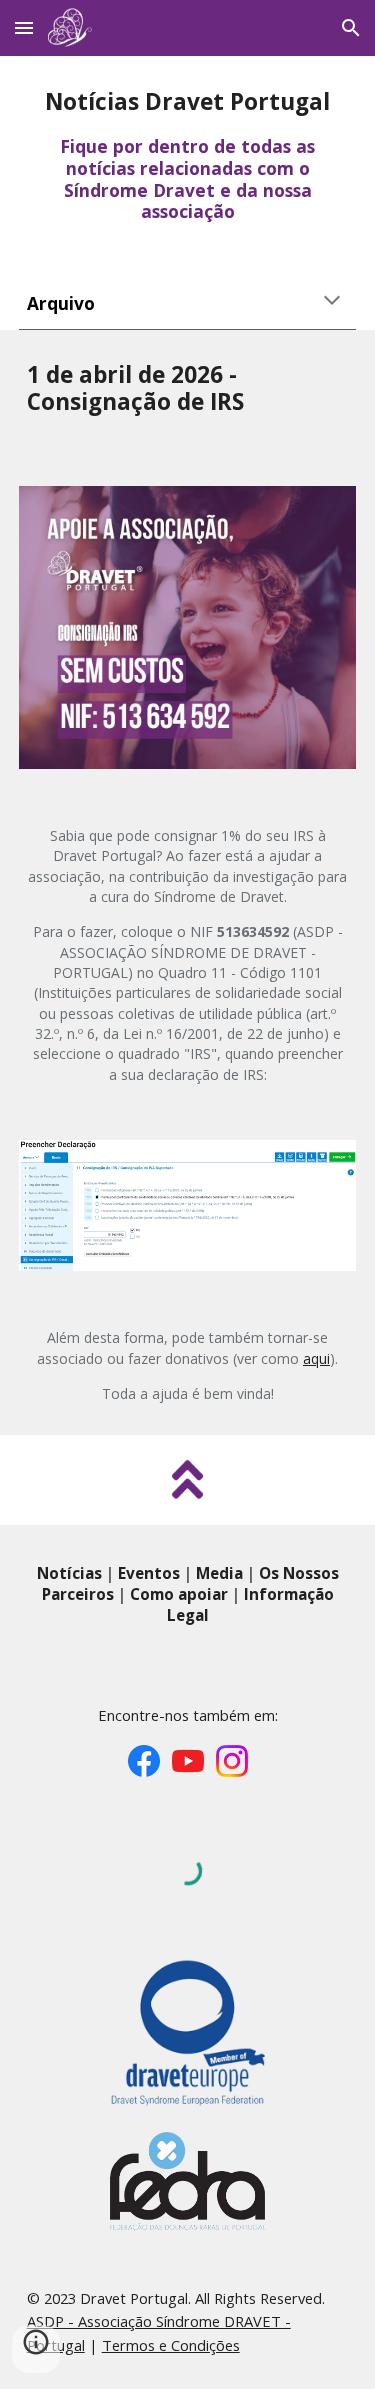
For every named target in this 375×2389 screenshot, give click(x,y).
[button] (24, 27)
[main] (188, 155)
